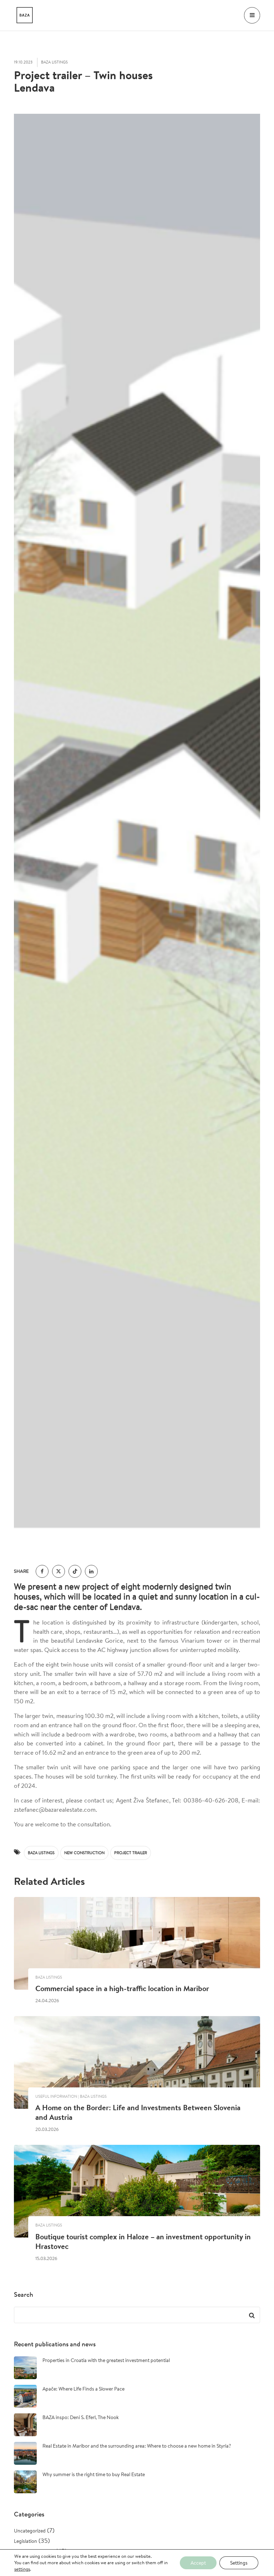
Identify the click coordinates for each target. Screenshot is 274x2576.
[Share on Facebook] (42, 1571)
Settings (239, 2563)
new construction (84, 1853)
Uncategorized (30, 2531)
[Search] (251, 2315)
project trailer (131, 1853)
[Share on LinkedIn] (91, 1571)
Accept (198, 2563)
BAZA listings (41, 1853)
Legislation (26, 2541)
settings (22, 2569)
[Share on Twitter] (59, 1571)
